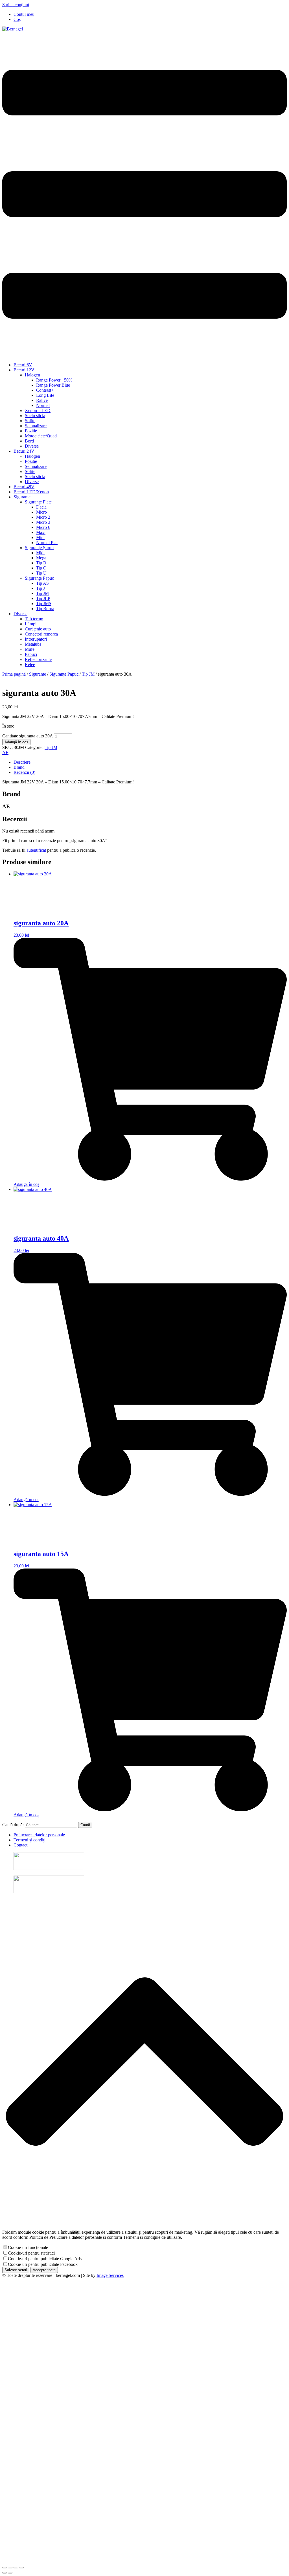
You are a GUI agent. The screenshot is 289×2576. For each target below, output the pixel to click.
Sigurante (22, 497)
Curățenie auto (38, 629)
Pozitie (31, 431)
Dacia (41, 507)
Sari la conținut (16, 5)
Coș (17, 19)
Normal (43, 405)
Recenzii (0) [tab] (24, 772)
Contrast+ (45, 390)
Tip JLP (43, 598)
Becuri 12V (24, 370)
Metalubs (33, 644)
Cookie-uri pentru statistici (31, 2253)
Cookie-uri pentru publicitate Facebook (43, 2264)
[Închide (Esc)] (21, 2568)
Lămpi (31, 624)
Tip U (41, 573)
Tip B (41, 563)
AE (5, 753)
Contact (20, 1845)
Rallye (42, 400)
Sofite (30, 421)
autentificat (36, 850)
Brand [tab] (19, 767)
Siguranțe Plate (38, 502)
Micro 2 (43, 517)
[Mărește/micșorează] (5, 2568)
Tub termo (34, 619)
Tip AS (42, 583)
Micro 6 (43, 527)
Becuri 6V (23, 365)
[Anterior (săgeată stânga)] (5, 2573)
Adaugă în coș (16, 742)
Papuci (31, 654)
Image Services (110, 2275)
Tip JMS (44, 604)
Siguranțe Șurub (39, 548)
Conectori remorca (41, 634)
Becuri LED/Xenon (31, 492)
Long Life (45, 395)
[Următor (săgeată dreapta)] (10, 2573)
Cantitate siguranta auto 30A (28, 736)
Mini (40, 537)
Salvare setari (16, 2270)
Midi (40, 553)
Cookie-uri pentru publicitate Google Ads (45, 2259)
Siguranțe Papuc (39, 578)
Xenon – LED (38, 410)
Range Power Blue (53, 385)
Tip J (40, 588)
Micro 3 (43, 522)
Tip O (41, 568)
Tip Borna (45, 609)
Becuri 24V (24, 451)
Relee (30, 664)
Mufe (30, 649)
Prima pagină (14, 674)
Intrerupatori (36, 639)
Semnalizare (36, 426)
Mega (41, 558)
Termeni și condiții (30, 1840)
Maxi (41, 532)
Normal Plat (47, 543)
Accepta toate (44, 2270)
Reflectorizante (38, 659)
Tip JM (42, 593)
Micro (41, 512)
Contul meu (24, 14)
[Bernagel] (13, 29)
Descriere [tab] (22, 762)
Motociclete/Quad (41, 436)
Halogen (32, 375)
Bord (29, 441)
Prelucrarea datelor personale (39, 1835)
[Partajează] (16, 2568)
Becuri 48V (24, 487)
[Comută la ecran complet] (10, 2568)
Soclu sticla (35, 416)
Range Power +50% (54, 380)
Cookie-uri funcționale (28, 2247)
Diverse (32, 446)
